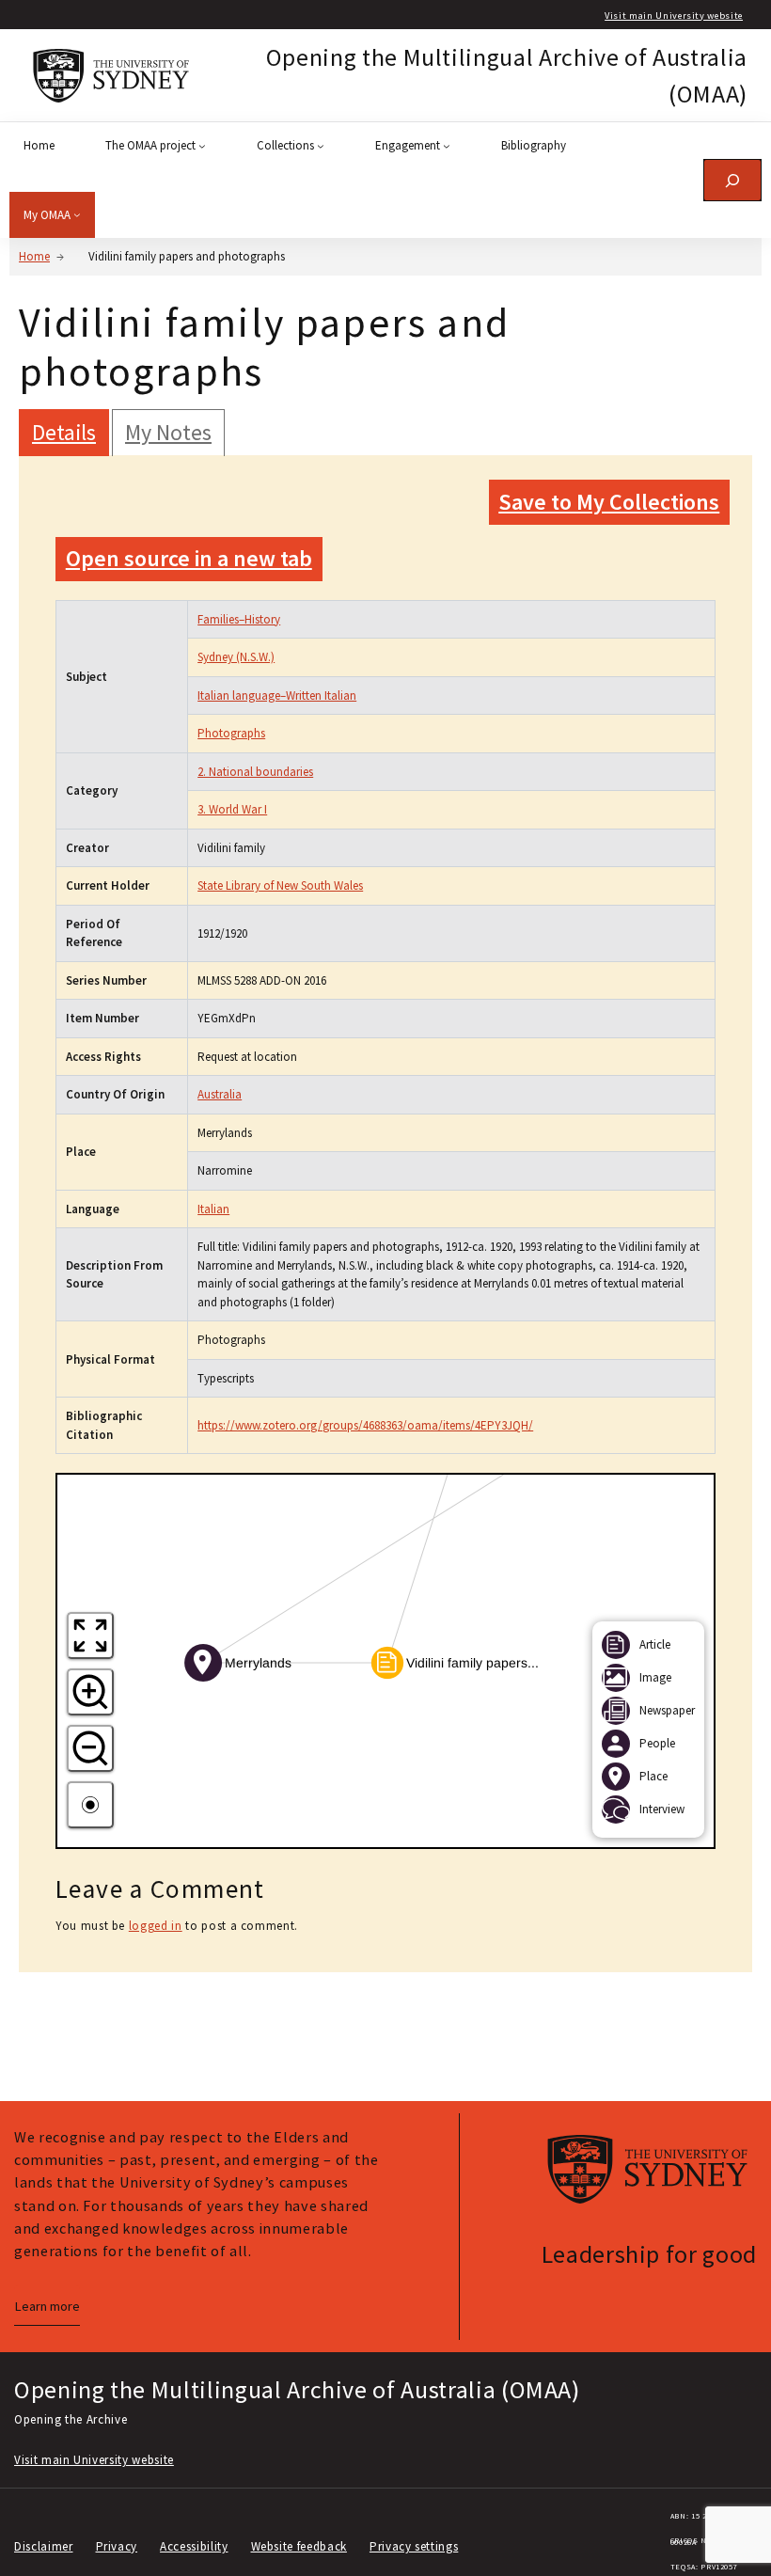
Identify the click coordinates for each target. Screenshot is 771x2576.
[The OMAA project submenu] (202, 146)
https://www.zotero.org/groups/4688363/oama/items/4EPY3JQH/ (365, 1425)
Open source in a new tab (189, 558)
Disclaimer (44, 2546)
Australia (220, 1094)
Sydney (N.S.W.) (236, 657)
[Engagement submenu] (447, 146)
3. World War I (232, 809)
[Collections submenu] (321, 146)
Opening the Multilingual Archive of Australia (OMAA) (297, 2389)
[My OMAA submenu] (77, 214)
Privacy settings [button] (414, 2546)
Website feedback (299, 2546)
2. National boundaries (255, 772)
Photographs (231, 733)
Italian (213, 1209)
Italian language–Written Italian (277, 695)
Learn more (47, 2306)
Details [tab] (64, 432)
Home (34, 256)
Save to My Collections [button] (609, 502)
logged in (156, 1926)
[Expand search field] (732, 180)
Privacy (117, 2546)
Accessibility (194, 2546)
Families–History (239, 619)
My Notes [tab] (168, 432)
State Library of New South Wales (280, 885)
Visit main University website (674, 16)
